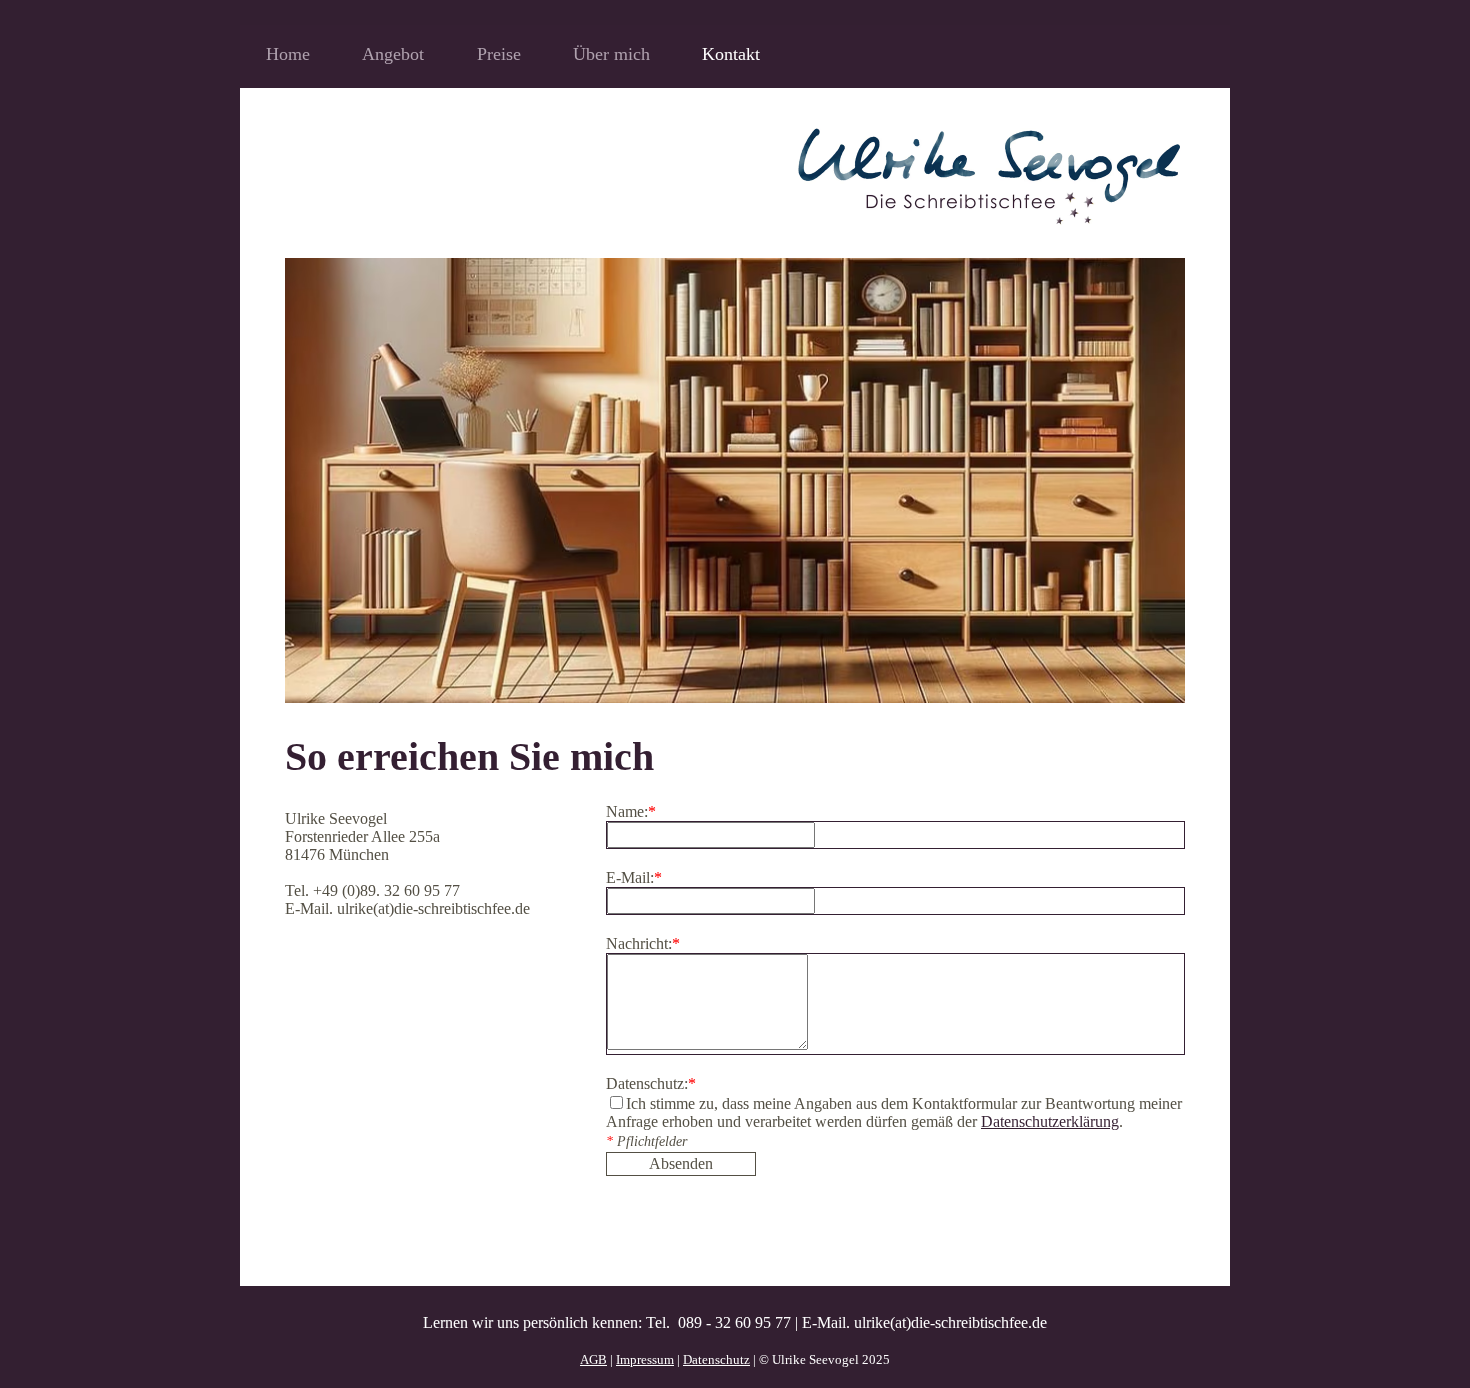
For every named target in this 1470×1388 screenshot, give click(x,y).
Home (288, 54)
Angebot (393, 54)
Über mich (611, 54)
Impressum (645, 1359)
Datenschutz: (651, 1083)
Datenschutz (716, 1359)
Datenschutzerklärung (1050, 1121)
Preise (499, 54)
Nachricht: (643, 943)
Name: (631, 811)
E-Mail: (634, 877)
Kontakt (731, 54)
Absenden (681, 1163)
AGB (593, 1359)
